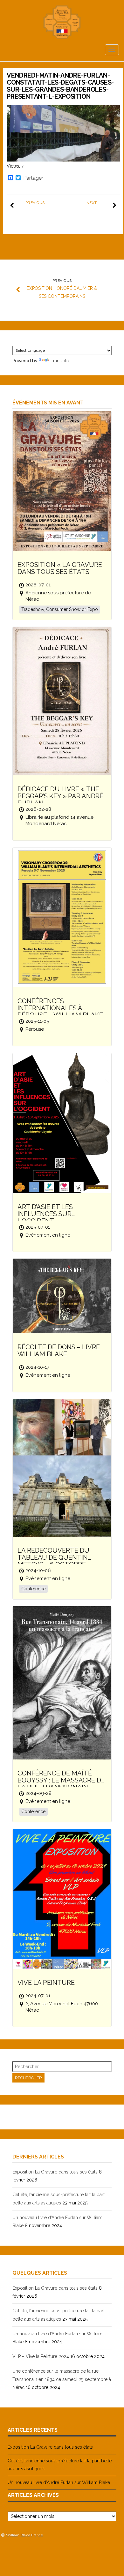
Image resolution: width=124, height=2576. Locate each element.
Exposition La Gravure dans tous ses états (55, 2172)
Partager (33, 178)
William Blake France (24, 2535)
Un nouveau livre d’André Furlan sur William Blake (59, 2482)
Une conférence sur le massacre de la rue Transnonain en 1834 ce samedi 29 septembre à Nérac (62, 2379)
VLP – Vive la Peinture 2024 (41, 2356)
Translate (60, 361)
